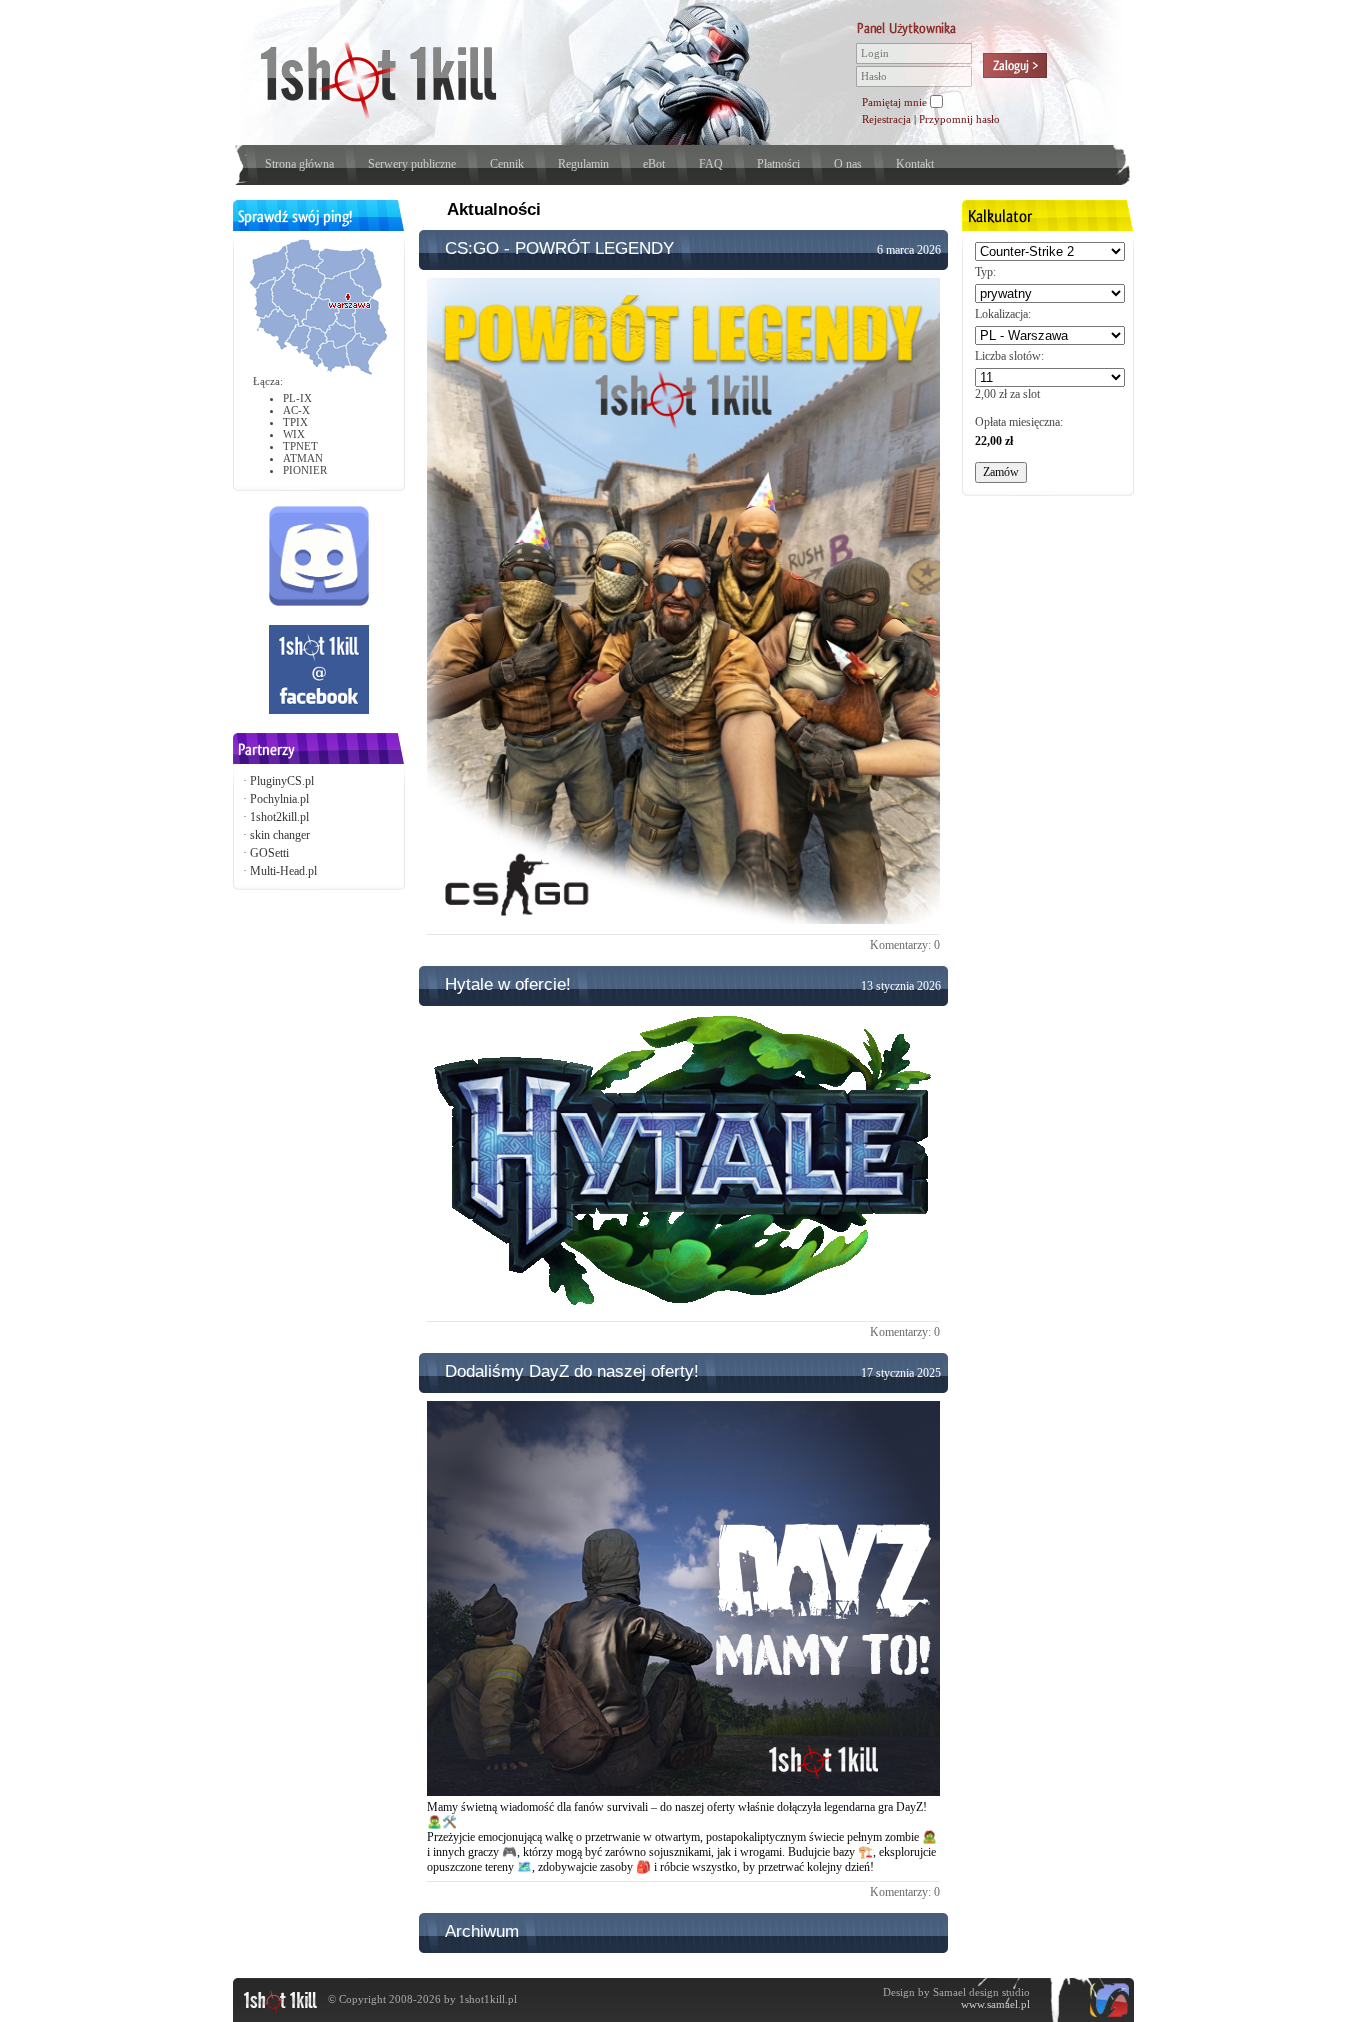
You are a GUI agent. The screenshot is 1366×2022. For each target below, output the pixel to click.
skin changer (280, 835)
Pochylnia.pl (279, 799)
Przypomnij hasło (959, 119)
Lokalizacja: (1003, 314)
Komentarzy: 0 (905, 945)
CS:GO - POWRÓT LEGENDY (559, 248)
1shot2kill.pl (279, 817)
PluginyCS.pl (282, 781)
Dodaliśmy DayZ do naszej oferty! (572, 1371)
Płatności (778, 164)
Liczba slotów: (1009, 356)
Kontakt (915, 164)
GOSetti (269, 853)
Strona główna (299, 164)
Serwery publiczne (412, 164)
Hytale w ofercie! (508, 984)
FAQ (711, 164)
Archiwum (482, 1931)
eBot (654, 164)
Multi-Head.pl (283, 871)
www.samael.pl (995, 2004)
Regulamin (583, 164)
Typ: (985, 272)
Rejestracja (886, 119)
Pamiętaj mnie (894, 102)
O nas (848, 164)
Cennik (507, 164)
